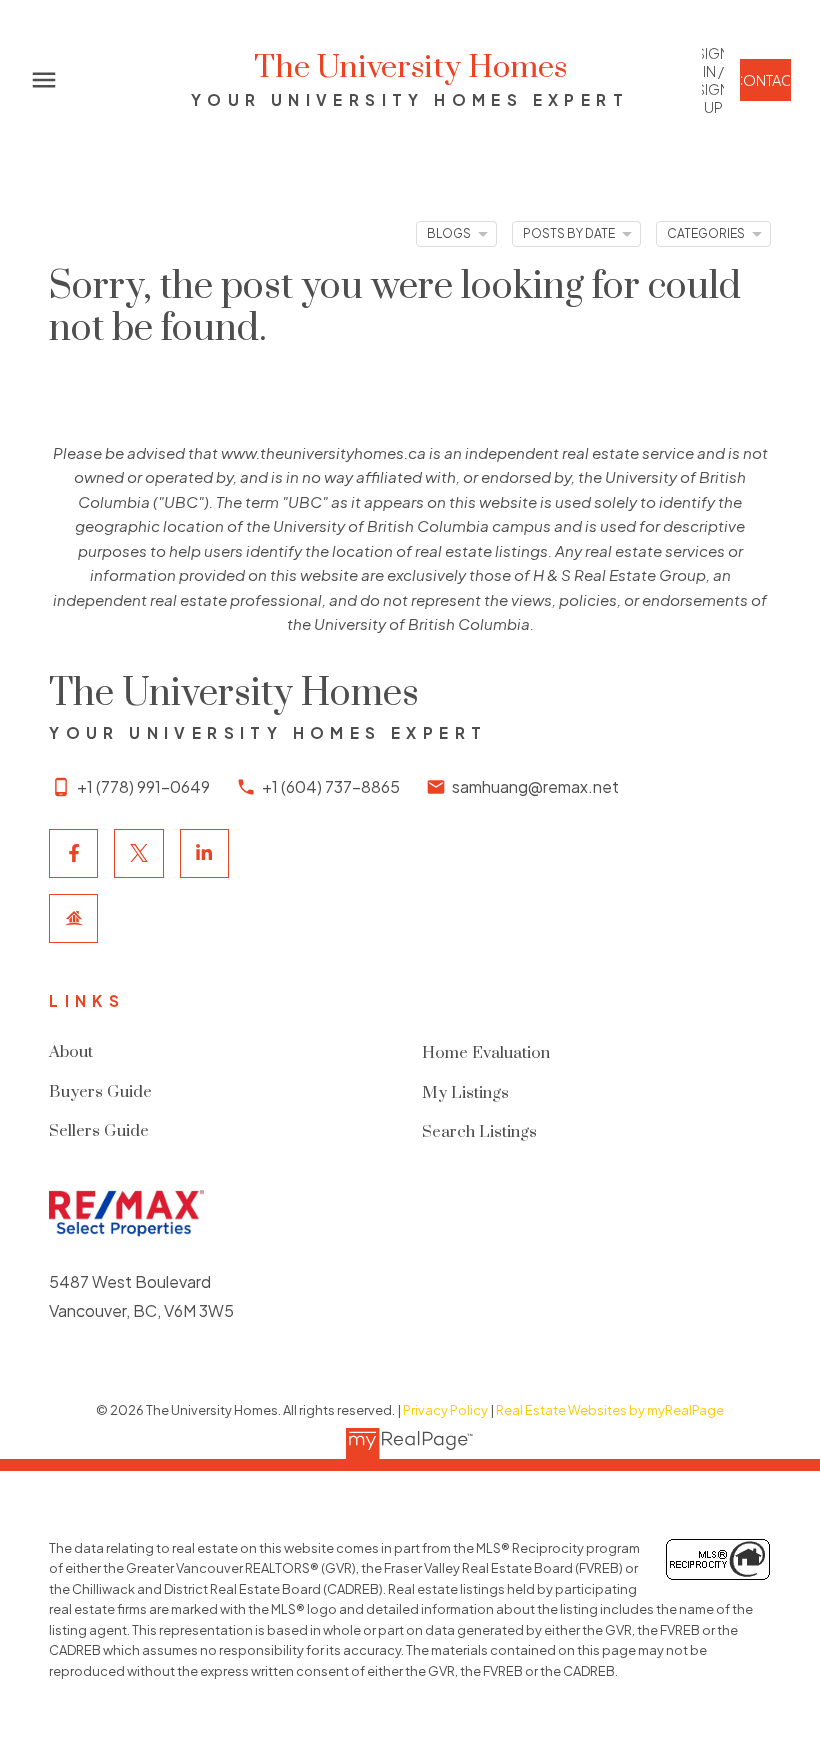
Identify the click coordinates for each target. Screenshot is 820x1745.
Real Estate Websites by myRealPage (610, 1410)
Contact (765, 80)
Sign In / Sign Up (713, 80)
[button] (713, 80)
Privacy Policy (445, 1410)
